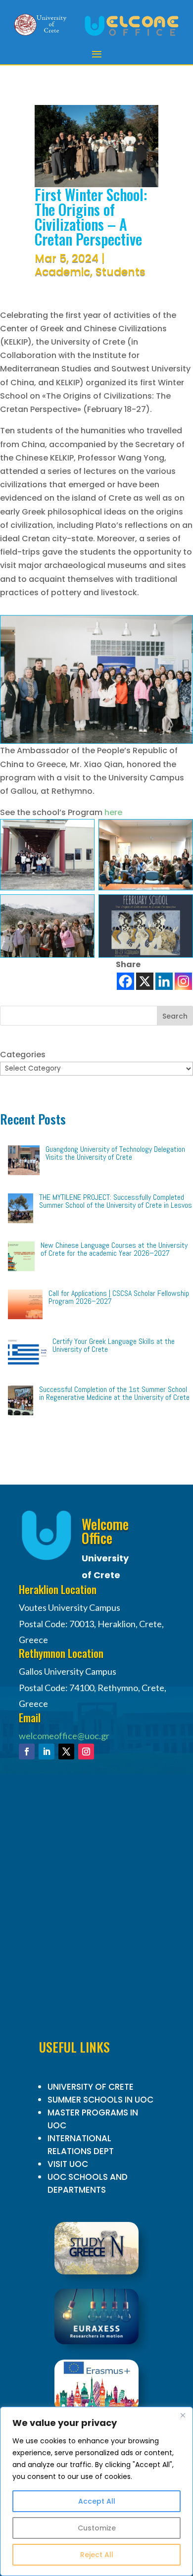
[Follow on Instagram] (86, 1752)
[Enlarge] (180, 628)
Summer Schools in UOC (100, 2100)
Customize (97, 2528)
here (113, 812)
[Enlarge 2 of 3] (180, 832)
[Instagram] (183, 981)
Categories (23, 1055)
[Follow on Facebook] (27, 1752)
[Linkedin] (164, 981)
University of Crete (91, 2087)
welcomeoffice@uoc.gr (64, 1736)
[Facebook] (125, 981)
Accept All (97, 2501)
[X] (145, 981)
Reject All (97, 2555)
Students (121, 272)
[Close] (183, 2415)
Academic (62, 272)
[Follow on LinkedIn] (47, 1752)
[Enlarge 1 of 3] (82, 832)
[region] (96, 2491)
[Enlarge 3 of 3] (82, 907)
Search (175, 1016)
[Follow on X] (66, 1752)
